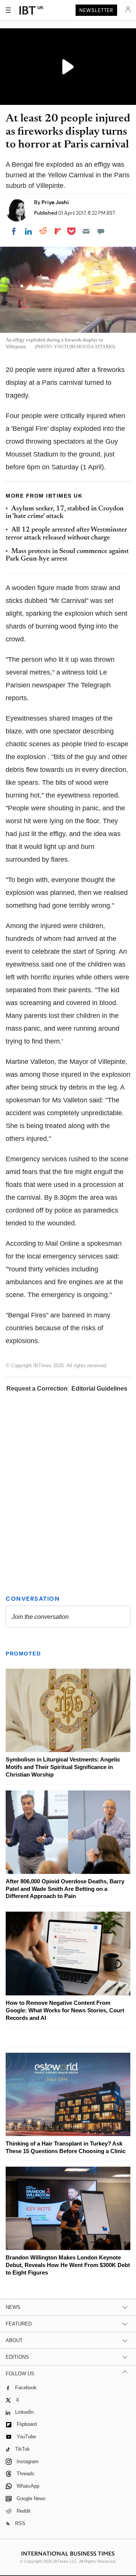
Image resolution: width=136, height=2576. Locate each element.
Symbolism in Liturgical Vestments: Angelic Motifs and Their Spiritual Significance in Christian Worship (63, 1767)
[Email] (86, 231)
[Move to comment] (101, 231)
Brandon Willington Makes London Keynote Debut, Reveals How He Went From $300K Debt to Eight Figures (68, 2265)
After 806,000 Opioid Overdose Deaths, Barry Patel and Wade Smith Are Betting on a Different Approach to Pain (65, 1889)
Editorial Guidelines (99, 1389)
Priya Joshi (55, 202)
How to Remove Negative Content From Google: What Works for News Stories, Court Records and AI (65, 2010)
